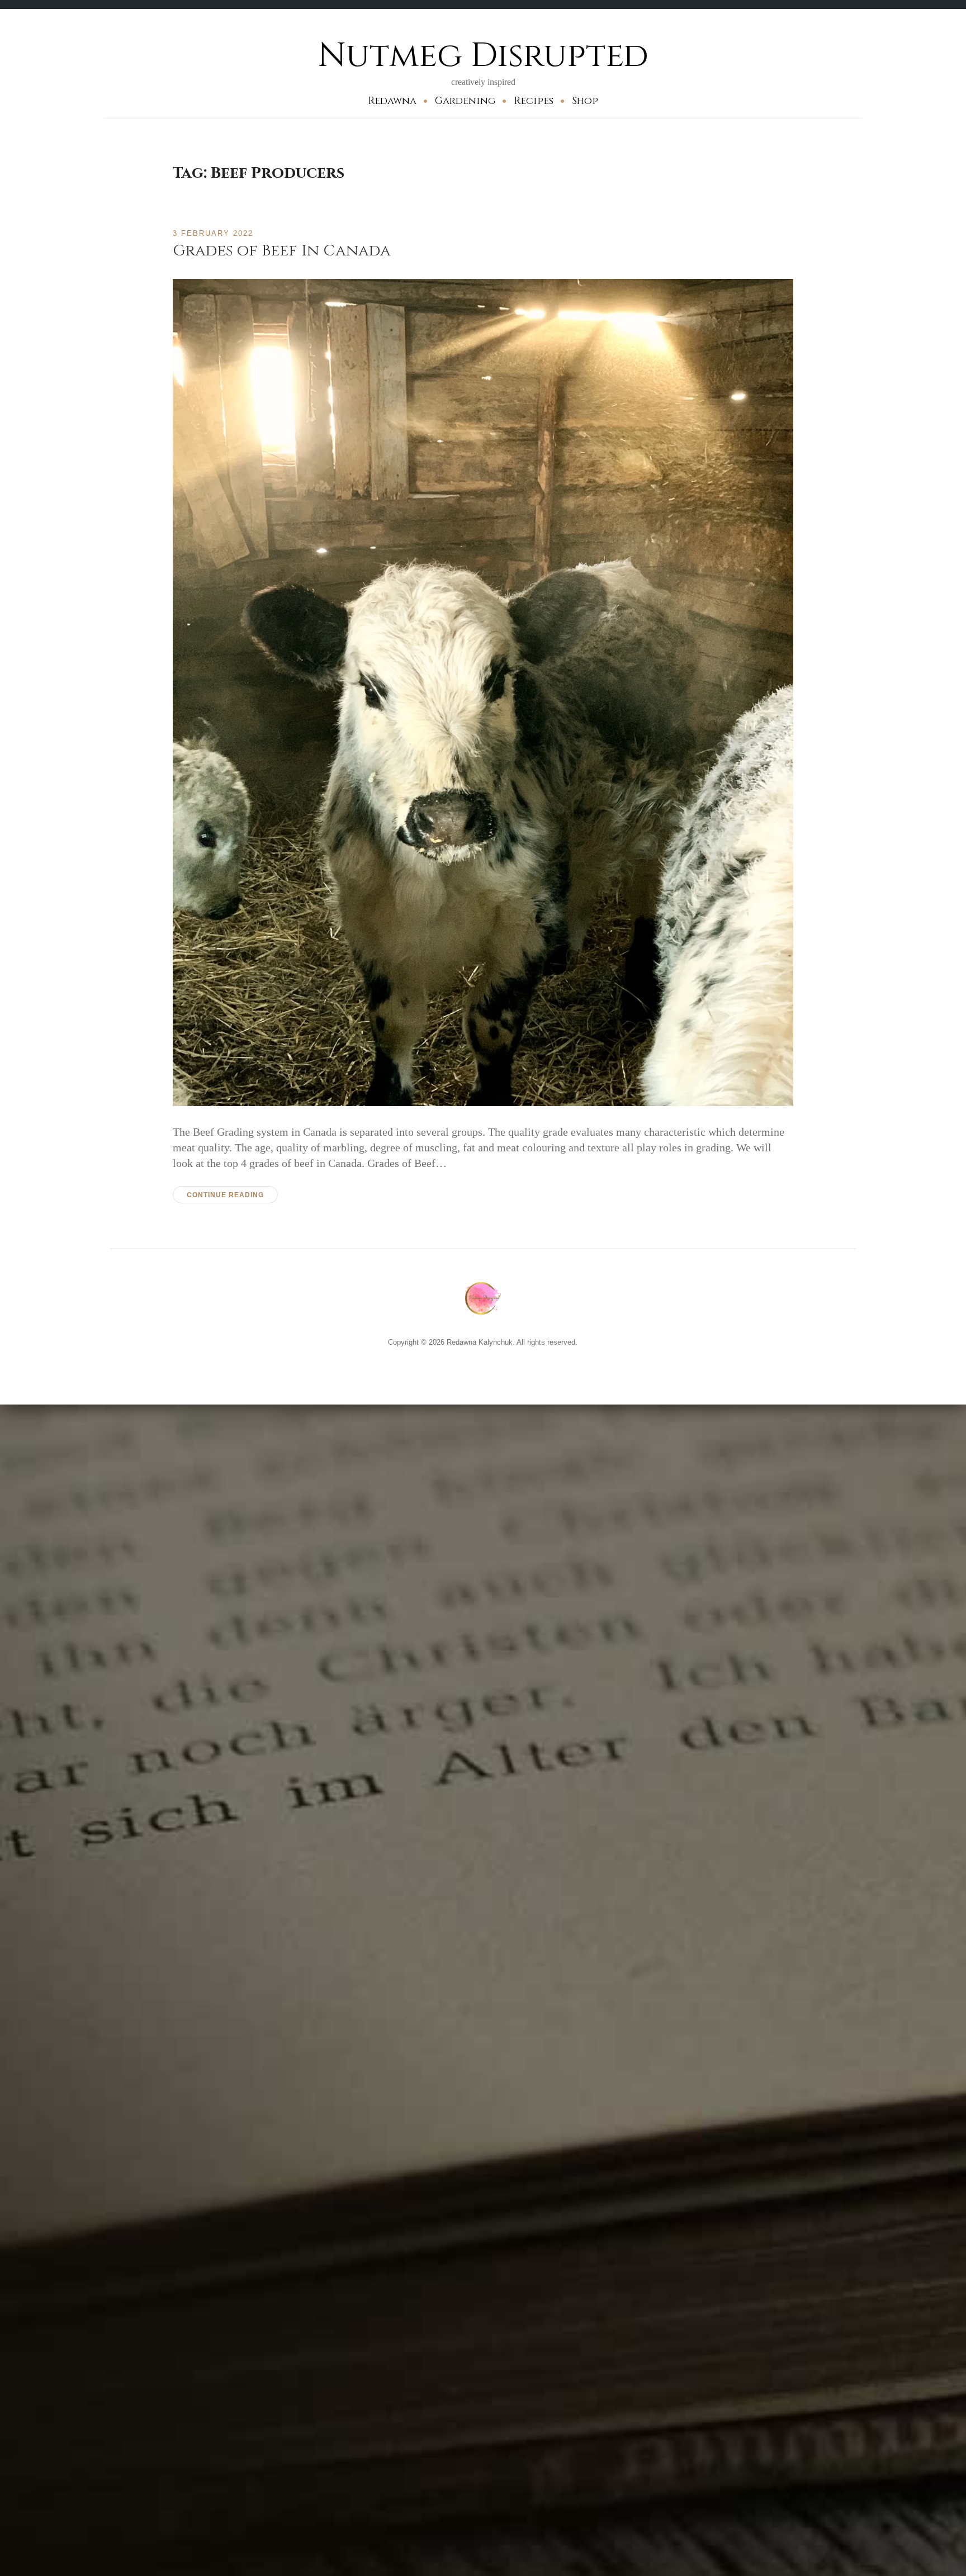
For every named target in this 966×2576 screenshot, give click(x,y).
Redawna (392, 101)
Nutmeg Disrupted (483, 56)
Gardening (465, 101)
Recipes (534, 101)
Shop (585, 101)
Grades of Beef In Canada (282, 251)
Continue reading (225, 1195)
